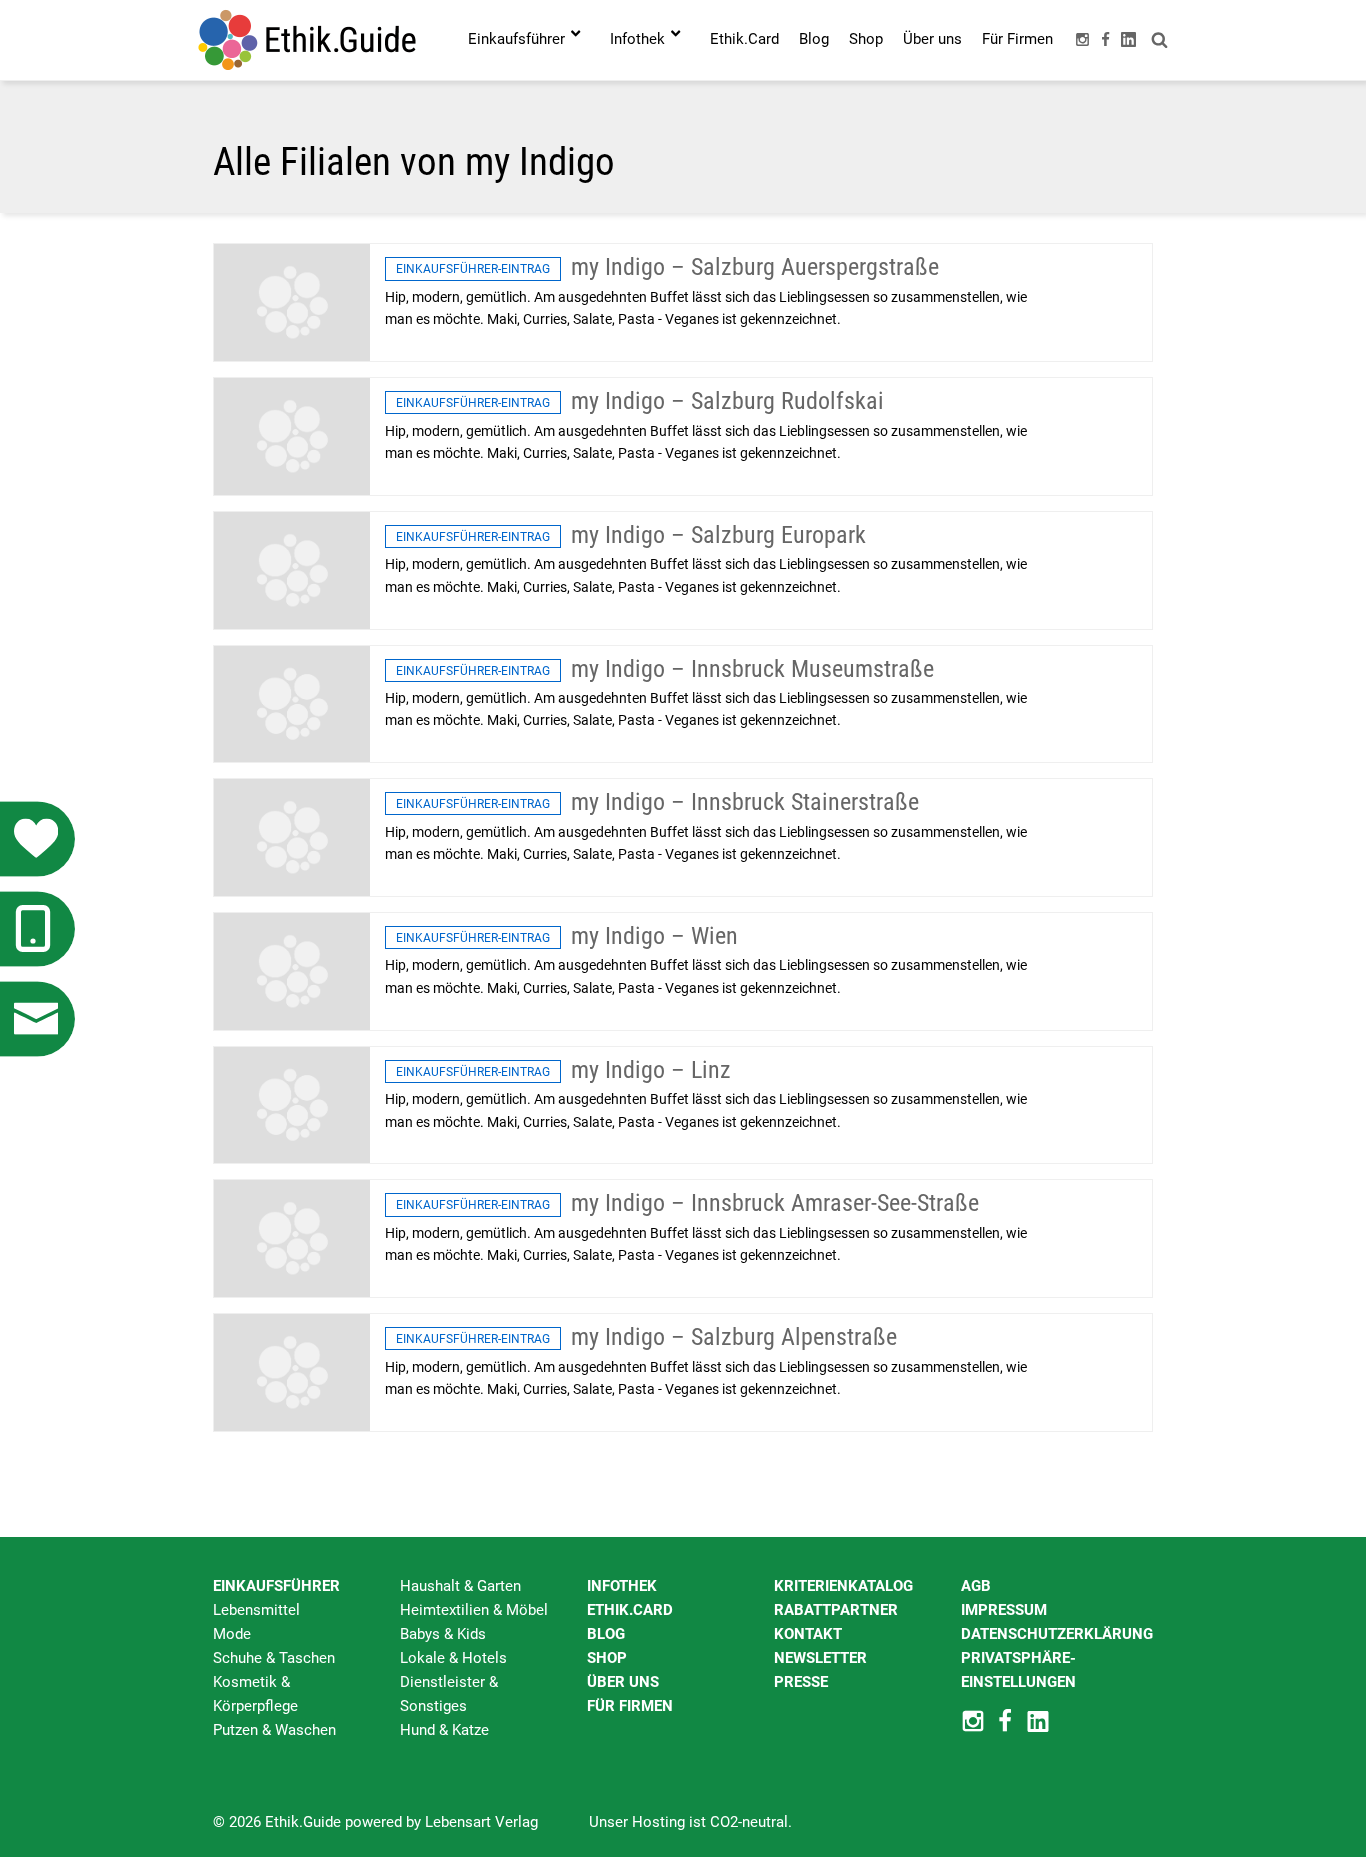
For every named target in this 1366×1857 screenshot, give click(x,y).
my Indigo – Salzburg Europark (718, 535)
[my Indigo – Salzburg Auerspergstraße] (292, 302)
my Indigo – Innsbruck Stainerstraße (745, 802)
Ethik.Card (630, 1610)
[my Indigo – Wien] (292, 970)
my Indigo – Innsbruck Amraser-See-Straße (775, 1203)
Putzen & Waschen (274, 1730)
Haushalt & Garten (460, 1586)
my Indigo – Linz (651, 1070)
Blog (606, 1634)
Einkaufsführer (276, 1586)
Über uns (623, 1682)
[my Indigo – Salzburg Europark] (292, 569)
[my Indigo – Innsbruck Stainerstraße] (292, 837)
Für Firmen (630, 1706)
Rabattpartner (836, 1610)
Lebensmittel (256, 1610)
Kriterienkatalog (843, 1586)
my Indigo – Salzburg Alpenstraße (734, 1337)
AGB (976, 1586)
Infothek (622, 1586)
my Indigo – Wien (654, 936)
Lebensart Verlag (481, 1822)
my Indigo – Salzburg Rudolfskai (727, 401)
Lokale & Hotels (453, 1658)
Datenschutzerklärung (1057, 1634)
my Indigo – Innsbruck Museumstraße (752, 669)
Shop (607, 1658)
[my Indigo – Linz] (292, 1104)
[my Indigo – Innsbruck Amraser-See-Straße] (292, 1238)
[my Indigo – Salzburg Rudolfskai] (292, 435)
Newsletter (820, 1658)
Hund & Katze (444, 1730)
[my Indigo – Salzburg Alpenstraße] (292, 1371)
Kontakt (808, 1634)
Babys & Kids (443, 1634)
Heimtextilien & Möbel (474, 1610)
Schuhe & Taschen (274, 1658)
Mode (232, 1634)
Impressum (1004, 1610)
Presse (801, 1682)
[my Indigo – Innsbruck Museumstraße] (292, 703)
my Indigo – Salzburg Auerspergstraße (755, 267)
